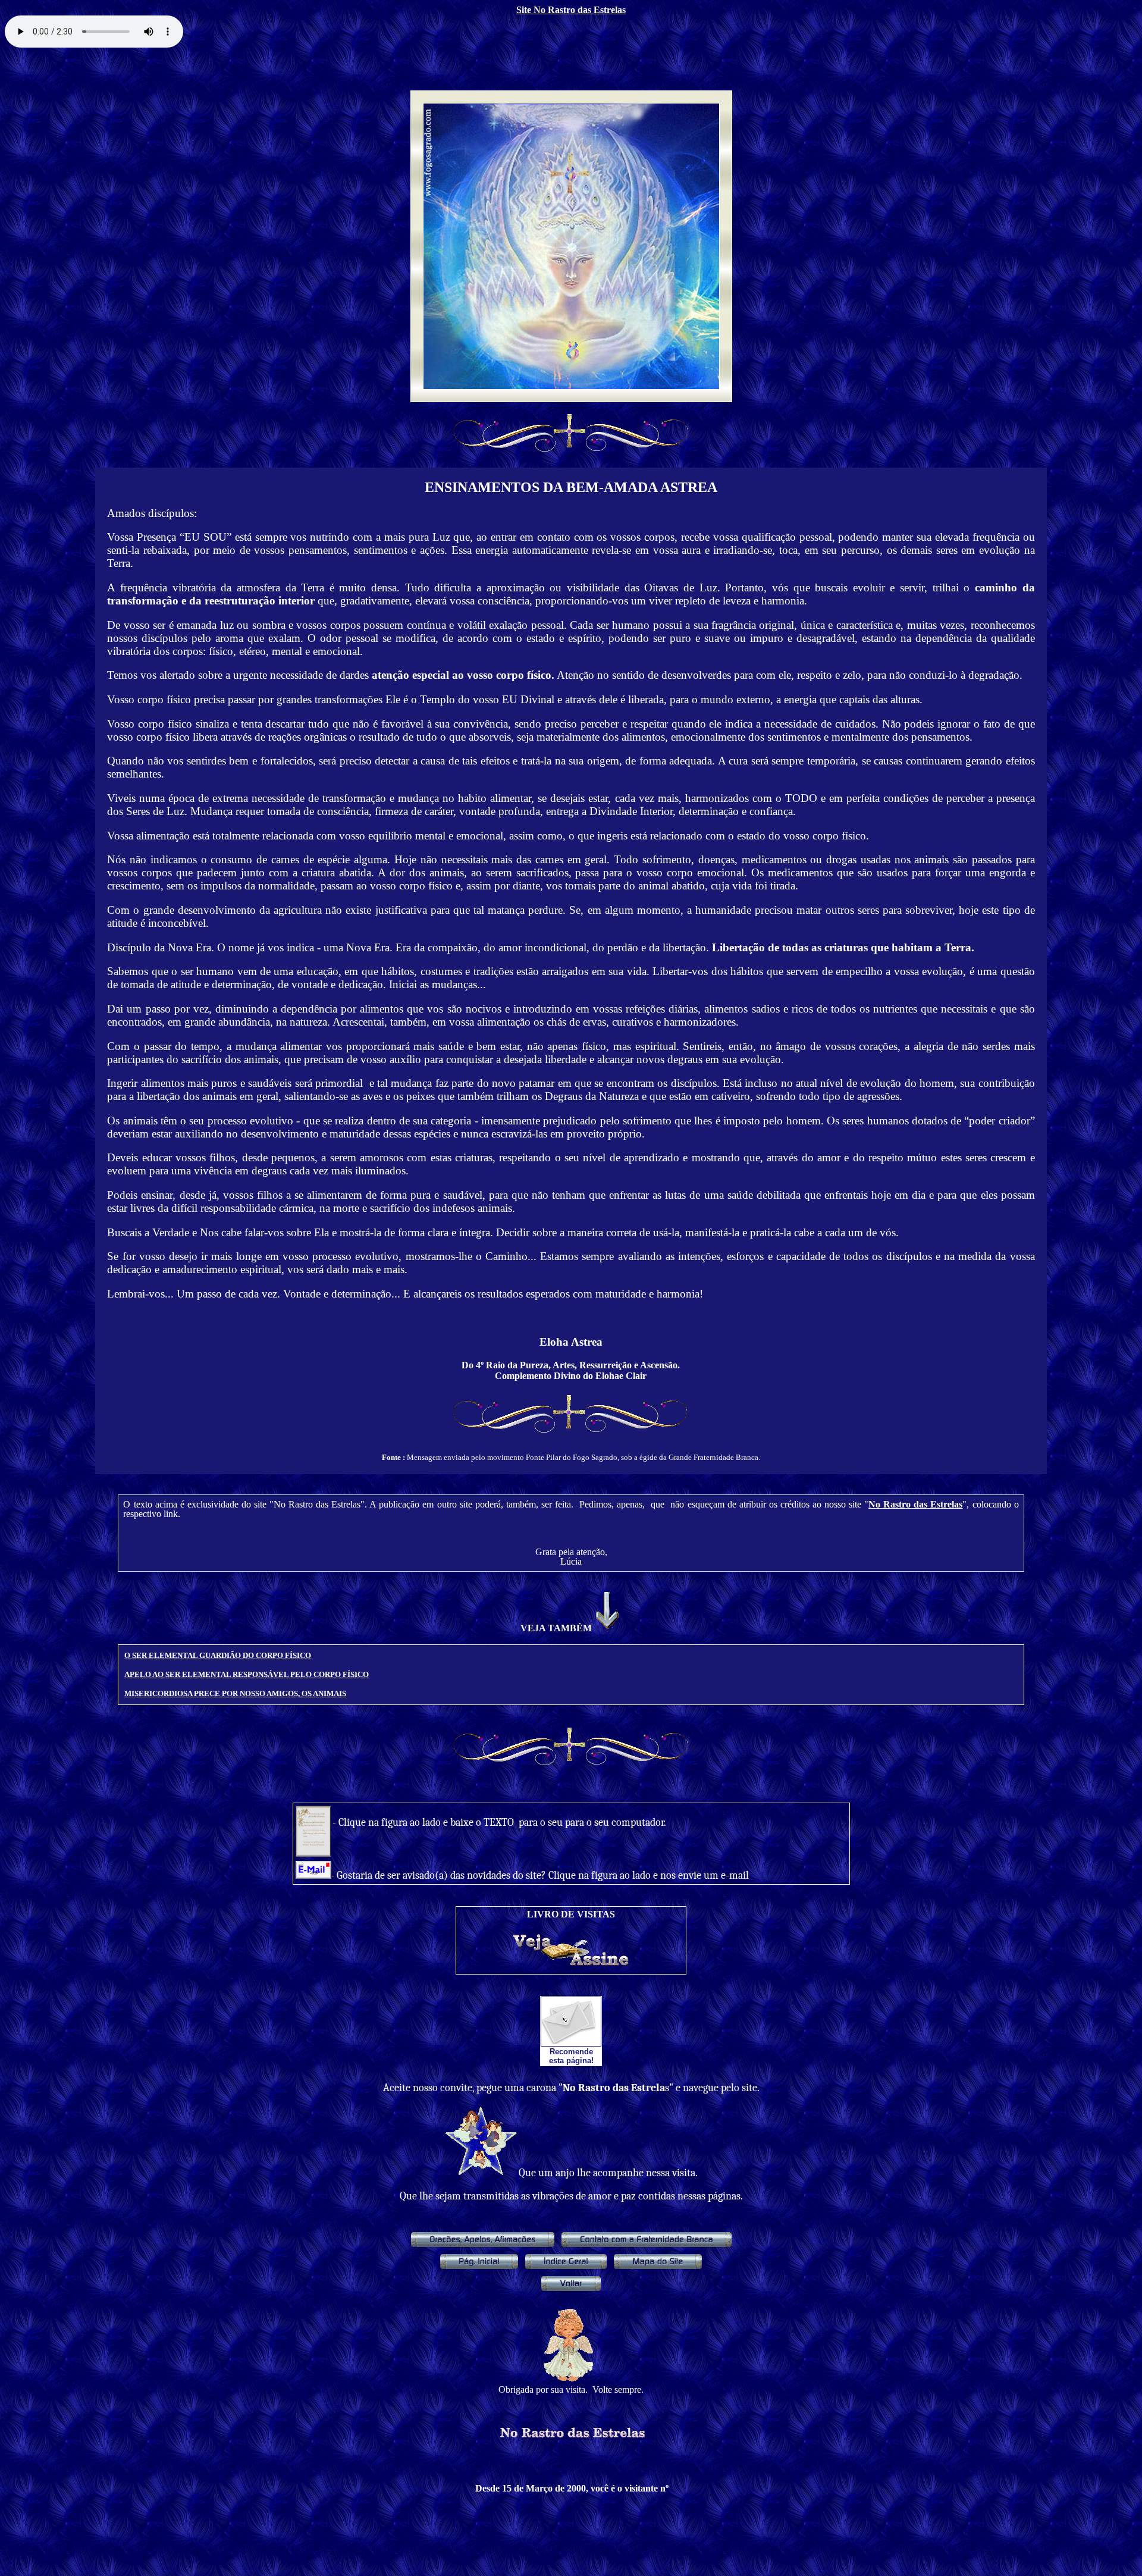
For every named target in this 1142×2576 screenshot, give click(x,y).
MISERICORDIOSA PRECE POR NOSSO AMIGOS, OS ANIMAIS (235, 1693)
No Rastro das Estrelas (915, 1504)
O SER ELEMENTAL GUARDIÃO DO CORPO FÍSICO (218, 1655)
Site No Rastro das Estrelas (571, 10)
